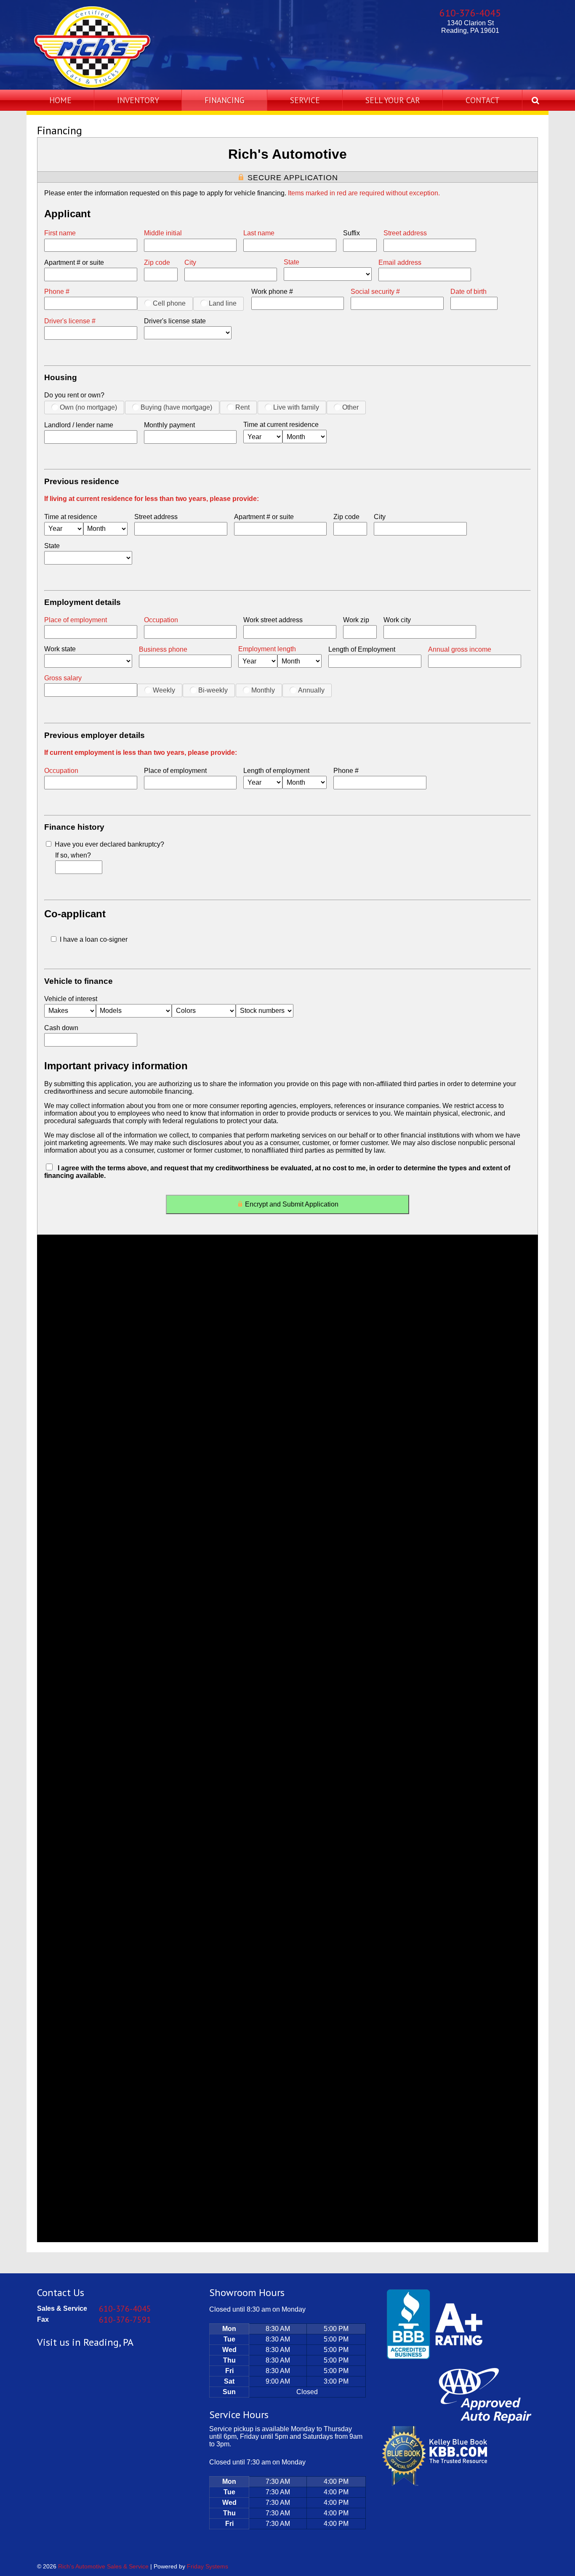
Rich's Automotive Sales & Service (103, 2566)
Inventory (138, 100)
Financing (225, 100)
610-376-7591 (125, 2320)
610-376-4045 (470, 13)
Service (305, 100)
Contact (483, 100)
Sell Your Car (393, 100)
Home (60, 100)
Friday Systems (208, 2566)
